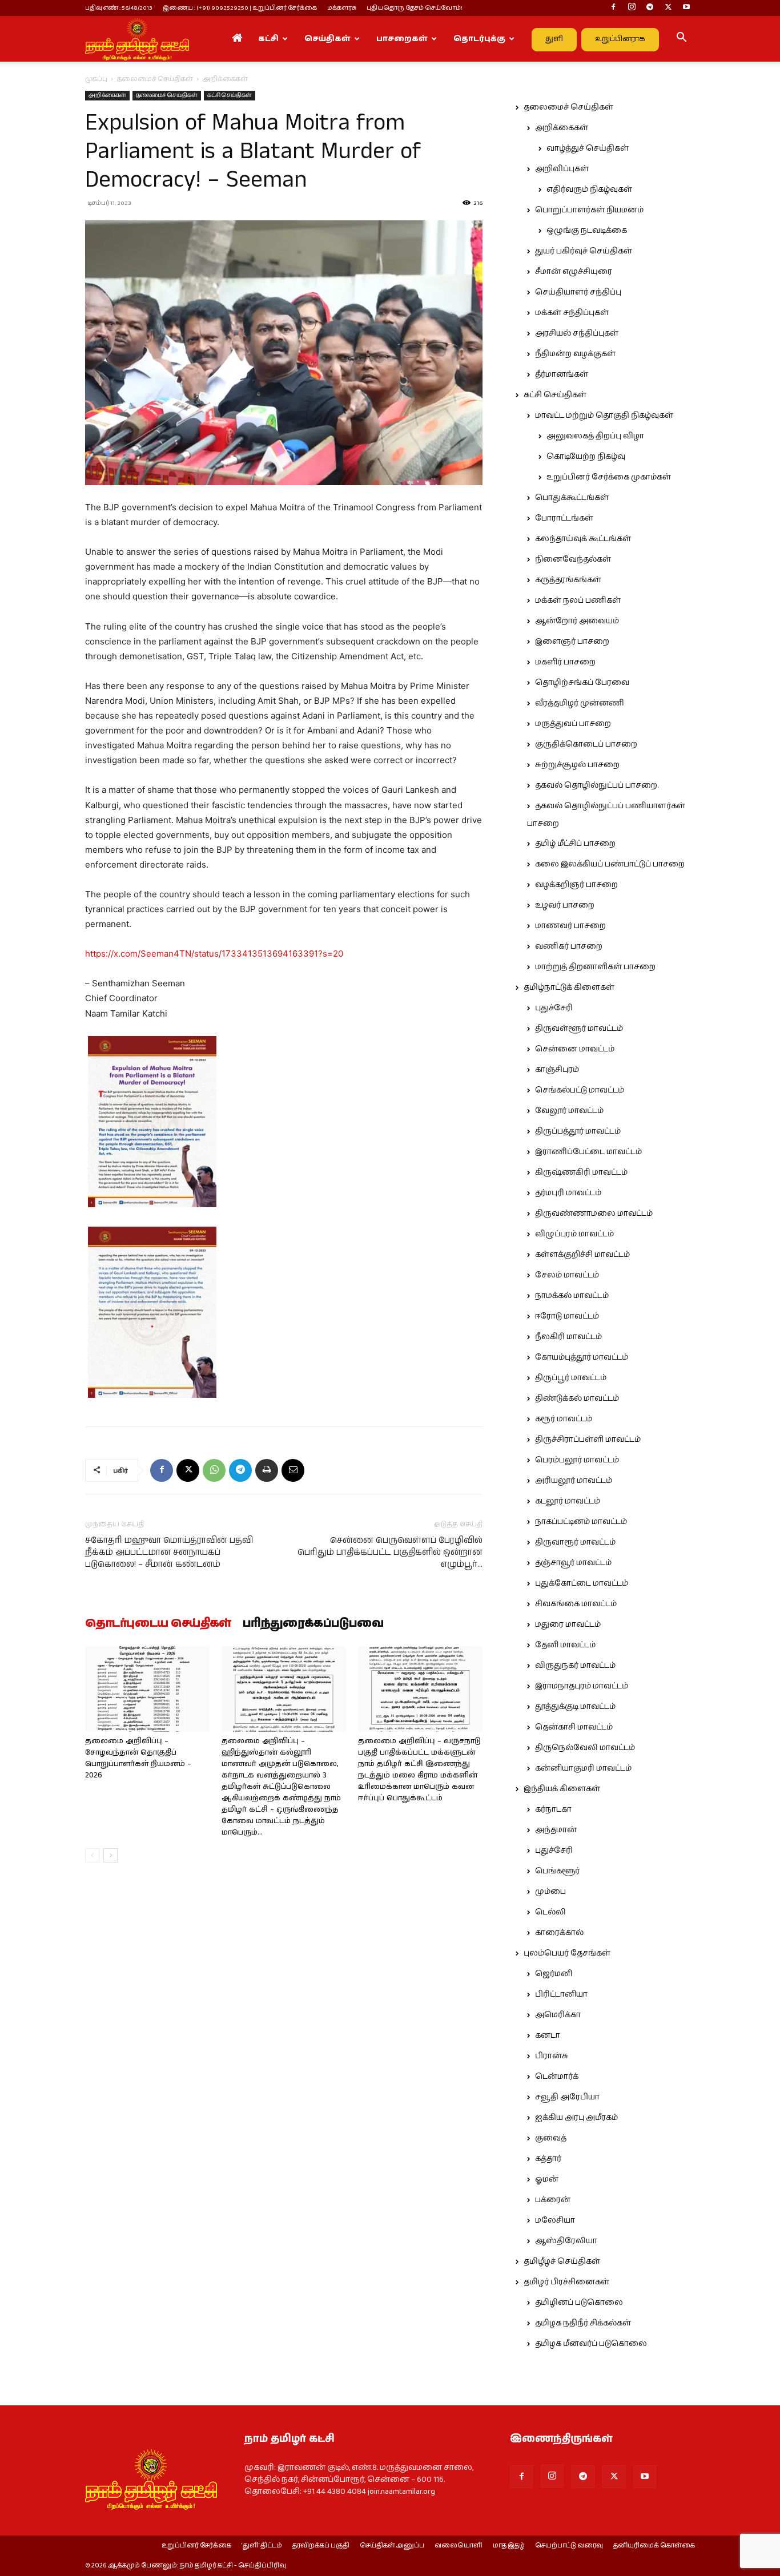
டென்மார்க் (557, 2077)
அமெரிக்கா (558, 2015)
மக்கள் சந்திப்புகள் (572, 313)
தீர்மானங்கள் (562, 374)
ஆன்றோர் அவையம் (577, 621)
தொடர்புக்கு (479, 39)
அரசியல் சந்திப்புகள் (577, 333)
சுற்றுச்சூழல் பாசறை (577, 765)
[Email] (293, 1470)
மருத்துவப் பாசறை (573, 724)
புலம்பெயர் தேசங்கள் (567, 1953)
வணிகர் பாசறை (569, 946)
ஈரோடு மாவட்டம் (567, 1316)
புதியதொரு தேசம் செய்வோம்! (415, 8)
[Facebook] (613, 8)
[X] (668, 8)
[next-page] (110, 1855)
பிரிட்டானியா (561, 1994)
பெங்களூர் (557, 1871)
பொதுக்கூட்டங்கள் (572, 498)
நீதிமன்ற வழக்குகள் (575, 354)
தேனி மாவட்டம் (565, 1645)
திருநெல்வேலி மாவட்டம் (585, 1748)
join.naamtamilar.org (401, 2492)
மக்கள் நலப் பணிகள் (578, 600)
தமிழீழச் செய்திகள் (562, 2261)
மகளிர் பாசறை (565, 662)
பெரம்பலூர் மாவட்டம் (577, 1460)
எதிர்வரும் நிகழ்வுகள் (589, 190)
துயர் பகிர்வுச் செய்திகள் (584, 251)
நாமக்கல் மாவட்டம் (572, 1296)
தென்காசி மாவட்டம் (574, 1727)
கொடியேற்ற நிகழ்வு (586, 457)
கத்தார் (548, 2159)
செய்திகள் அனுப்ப (392, 2546)
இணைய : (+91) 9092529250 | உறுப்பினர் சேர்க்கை (240, 8)
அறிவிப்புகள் (562, 169)
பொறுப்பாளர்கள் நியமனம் (589, 210)
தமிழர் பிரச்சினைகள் (566, 2282)
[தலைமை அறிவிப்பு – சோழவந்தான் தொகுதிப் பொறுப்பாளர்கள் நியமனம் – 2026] (147, 1689)
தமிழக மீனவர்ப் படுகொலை (591, 2344)
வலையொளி (459, 2546)
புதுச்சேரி (554, 1008)
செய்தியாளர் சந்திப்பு (578, 292)
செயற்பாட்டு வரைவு (569, 2546)
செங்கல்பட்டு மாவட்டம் (580, 1090)
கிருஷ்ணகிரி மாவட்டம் (581, 1172)
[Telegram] (650, 8)
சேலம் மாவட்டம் (567, 1275)
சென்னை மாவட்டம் (575, 1049)
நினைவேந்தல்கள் (573, 559)
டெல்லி (550, 1912)
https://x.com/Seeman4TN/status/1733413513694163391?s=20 (214, 954)
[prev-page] (92, 1855)
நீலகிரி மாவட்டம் (568, 1337)
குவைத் (551, 2138)
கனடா (548, 2035)
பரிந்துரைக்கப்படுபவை (313, 1624)
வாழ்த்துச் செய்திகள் (588, 148)
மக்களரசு (342, 8)
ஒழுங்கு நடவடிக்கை (587, 231)
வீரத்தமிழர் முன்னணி (580, 703)
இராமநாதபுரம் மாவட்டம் (582, 1686)
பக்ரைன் (553, 2200)
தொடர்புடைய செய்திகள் (158, 1624)
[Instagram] (632, 8)
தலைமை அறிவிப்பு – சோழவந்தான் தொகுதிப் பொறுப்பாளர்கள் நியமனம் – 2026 (138, 1758)
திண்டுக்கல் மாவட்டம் (577, 1398)
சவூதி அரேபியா (567, 2097)
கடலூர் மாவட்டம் (568, 1501)
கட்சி (268, 39)
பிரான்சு (552, 2056)
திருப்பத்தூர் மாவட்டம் (578, 1131)
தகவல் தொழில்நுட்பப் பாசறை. (597, 785)
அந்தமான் (556, 1830)
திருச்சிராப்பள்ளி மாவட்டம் (588, 1440)
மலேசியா (555, 2220)
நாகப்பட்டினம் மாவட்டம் (581, 1522)
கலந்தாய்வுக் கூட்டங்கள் (583, 539)
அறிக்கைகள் (107, 95)
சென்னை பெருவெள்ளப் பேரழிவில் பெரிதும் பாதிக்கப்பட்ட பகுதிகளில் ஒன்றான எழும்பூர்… (390, 1552)
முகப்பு (96, 79)
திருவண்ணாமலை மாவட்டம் (594, 1214)
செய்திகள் (327, 39)
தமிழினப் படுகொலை (579, 2303)
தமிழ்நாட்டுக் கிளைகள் (569, 987)
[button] (681, 39)
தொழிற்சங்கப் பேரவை (582, 683)
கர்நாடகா (553, 1809)
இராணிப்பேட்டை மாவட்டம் (588, 1152)
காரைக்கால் (559, 1933)
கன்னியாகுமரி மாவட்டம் (583, 1768)
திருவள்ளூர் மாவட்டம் (579, 1029)
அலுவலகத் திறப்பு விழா (595, 436)
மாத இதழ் (509, 2546)
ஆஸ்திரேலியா (566, 2241)
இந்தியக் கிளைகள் (562, 1789)
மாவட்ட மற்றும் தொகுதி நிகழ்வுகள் (604, 416)
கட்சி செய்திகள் (230, 95)
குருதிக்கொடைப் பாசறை (586, 744)
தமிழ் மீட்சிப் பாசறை (575, 844)
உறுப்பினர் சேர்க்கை (196, 2546)
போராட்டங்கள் (564, 518)
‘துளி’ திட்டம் (262, 2546)
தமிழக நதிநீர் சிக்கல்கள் (583, 2323)
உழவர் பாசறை (565, 905)
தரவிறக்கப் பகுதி (321, 2546)
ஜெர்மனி (554, 1974)
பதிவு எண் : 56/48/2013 (119, 8)
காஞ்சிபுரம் (557, 1070)
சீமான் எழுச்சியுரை (574, 272)
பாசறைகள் (402, 39)
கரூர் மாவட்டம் (564, 1419)
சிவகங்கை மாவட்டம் (576, 1604)
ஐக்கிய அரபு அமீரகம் (576, 2118)
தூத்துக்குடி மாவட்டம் (575, 1707)
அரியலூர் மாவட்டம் (574, 1481)
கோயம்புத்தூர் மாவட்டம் (582, 1357)
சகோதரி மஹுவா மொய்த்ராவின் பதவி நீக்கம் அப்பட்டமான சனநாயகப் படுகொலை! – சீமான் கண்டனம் (169, 1552)
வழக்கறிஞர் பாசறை (576, 885)
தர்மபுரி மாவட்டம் (568, 1193)
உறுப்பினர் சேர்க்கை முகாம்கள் (609, 477)
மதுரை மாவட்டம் (568, 1624)
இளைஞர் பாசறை (572, 642)
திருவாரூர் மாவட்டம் (575, 1542)
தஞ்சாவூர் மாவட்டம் (573, 1563)
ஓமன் (547, 2179)
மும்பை (550, 1892)
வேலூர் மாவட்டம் (569, 1111)
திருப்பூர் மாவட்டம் (571, 1378)
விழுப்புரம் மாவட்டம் (574, 1234)
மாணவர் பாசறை (570, 926)
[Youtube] (686, 8)
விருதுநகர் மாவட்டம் (575, 1666)
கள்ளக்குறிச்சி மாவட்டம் (582, 1255)
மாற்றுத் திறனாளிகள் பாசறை (595, 967)
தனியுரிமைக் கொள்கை (654, 2546)
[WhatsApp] (214, 1470)
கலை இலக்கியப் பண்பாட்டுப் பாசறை (610, 864)
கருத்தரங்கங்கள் (568, 580)
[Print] (267, 1470)
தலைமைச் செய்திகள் (155, 79)
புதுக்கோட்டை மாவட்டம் (582, 1583)
